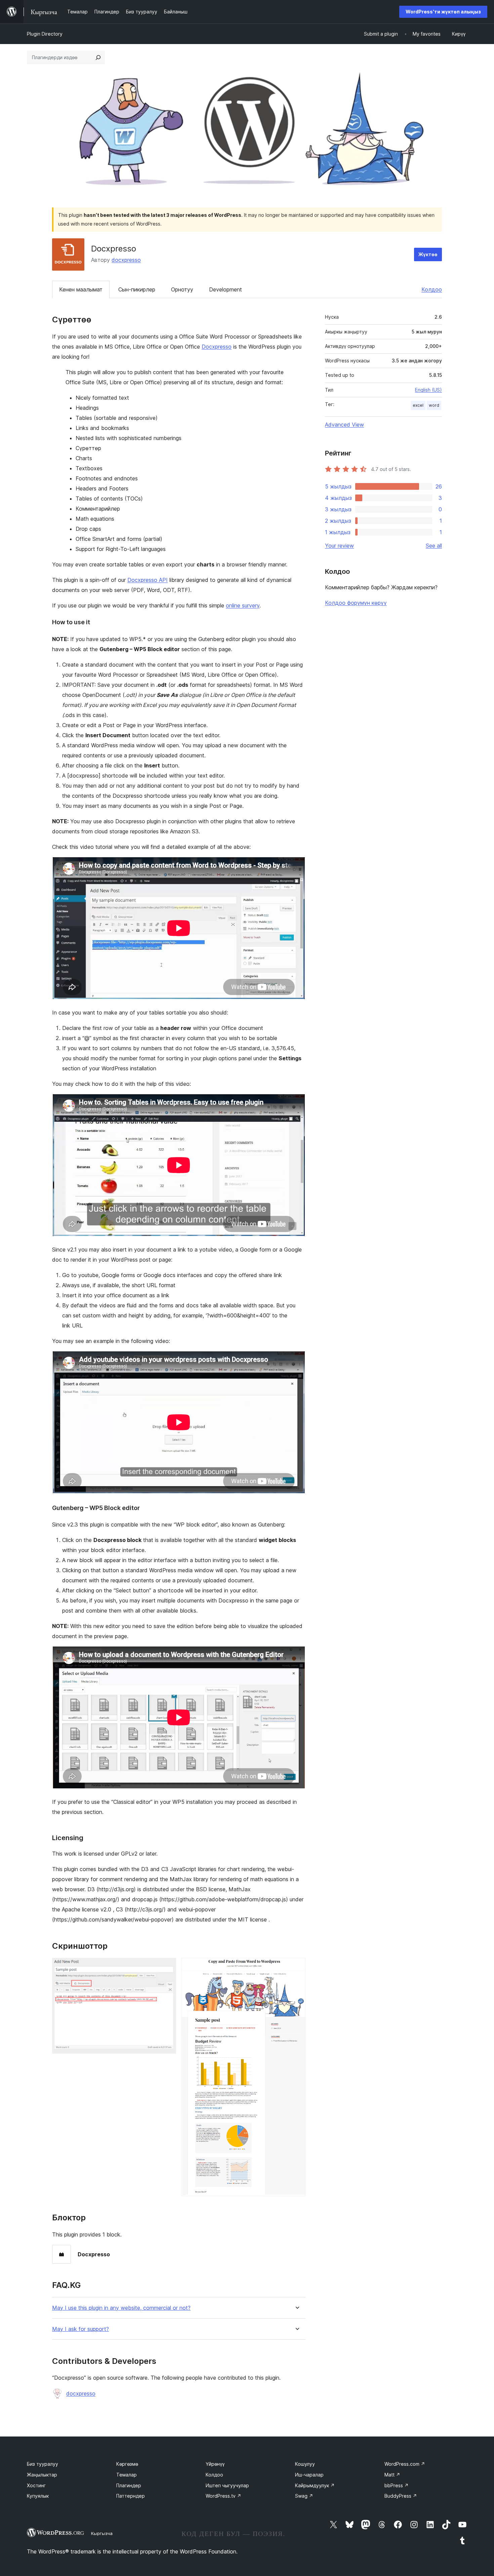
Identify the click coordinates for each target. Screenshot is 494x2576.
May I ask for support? (80, 2329)
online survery (243, 605)
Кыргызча (102, 2533)
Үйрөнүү (215, 2464)
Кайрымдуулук (315, 2485)
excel (418, 405)
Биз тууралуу (43, 2464)
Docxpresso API (148, 580)
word (434, 405)
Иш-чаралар (309, 2475)
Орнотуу (182, 289)
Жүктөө (428, 254)
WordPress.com (405, 2464)
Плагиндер (129, 2485)
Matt (392, 2475)
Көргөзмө (127, 2464)
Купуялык (38, 2496)
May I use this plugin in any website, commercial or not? (121, 2308)
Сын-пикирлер (137, 289)
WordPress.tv (223, 2496)
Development (225, 289)
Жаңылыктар (42, 2475)
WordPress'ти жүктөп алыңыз (443, 12)
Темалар (127, 2475)
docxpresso (126, 260)
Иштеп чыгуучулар (227, 2485)
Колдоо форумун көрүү (356, 603)
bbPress (397, 2485)
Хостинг (36, 2485)
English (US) (428, 390)
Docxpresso (217, 347)
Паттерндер (131, 2496)
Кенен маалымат (81, 289)
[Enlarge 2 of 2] (296, 1967)
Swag (304, 2496)
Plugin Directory (45, 34)
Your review (339, 546)
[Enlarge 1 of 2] (167, 1967)
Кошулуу (305, 2464)
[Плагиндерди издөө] (98, 57)
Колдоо (432, 289)
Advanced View (344, 425)
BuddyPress (401, 2496)
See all (434, 546)
